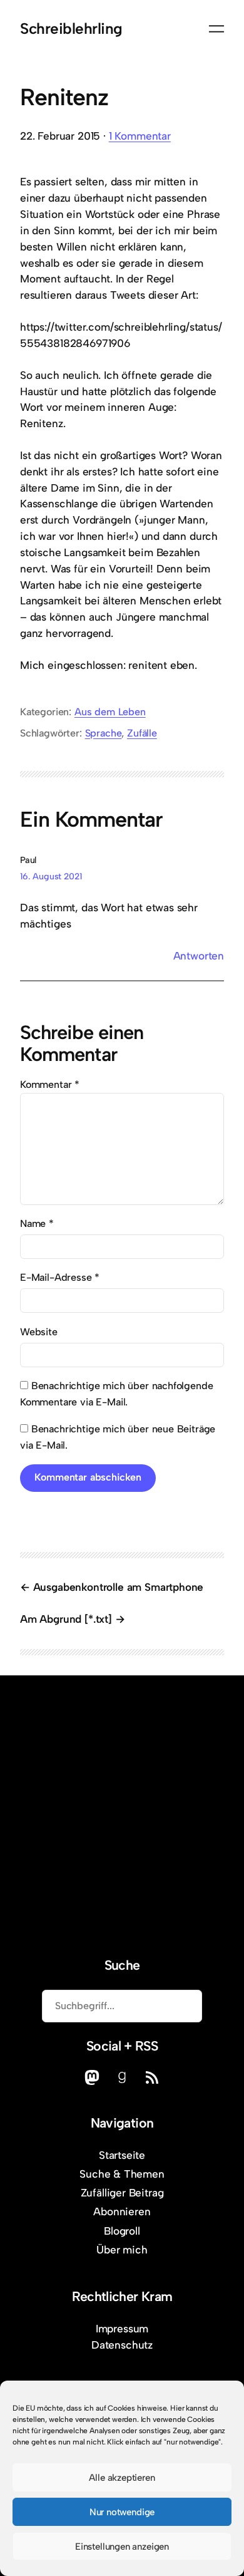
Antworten (199, 956)
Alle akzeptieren (122, 2478)
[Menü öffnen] (216, 29)
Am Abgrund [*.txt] (66, 1619)
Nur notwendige (122, 2512)
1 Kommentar (140, 136)
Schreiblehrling (71, 28)
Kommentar (50, 1084)
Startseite (122, 2155)
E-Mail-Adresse (60, 1277)
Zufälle (142, 733)
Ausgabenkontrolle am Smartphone (118, 1587)
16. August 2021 (51, 877)
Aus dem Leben (110, 712)
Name (37, 1223)
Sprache (104, 733)
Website (39, 1332)
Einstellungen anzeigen (122, 2547)
